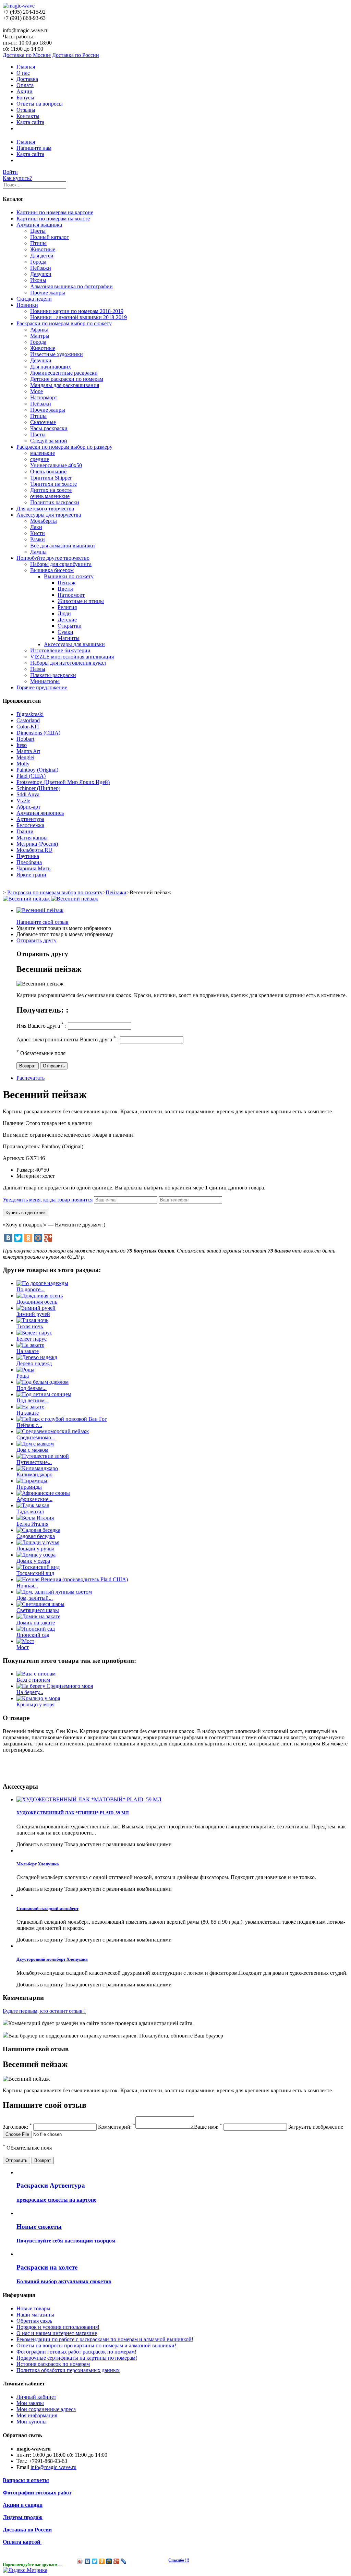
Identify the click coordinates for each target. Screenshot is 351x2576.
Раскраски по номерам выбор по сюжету (64, 323)
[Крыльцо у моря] (38, 1698)
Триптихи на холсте (53, 484)
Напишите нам (34, 148)
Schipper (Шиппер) (38, 788)
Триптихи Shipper (51, 478)
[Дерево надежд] (37, 1357)
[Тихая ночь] (32, 1320)
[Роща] (25, 1370)
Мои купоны (32, 2422)
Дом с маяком (32, 1450)
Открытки (70, 626)
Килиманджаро (34, 1474)
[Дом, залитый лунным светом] (54, 1592)
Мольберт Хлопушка (38, 1864)
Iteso (22, 745)
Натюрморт (44, 397)
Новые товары (33, 2308)
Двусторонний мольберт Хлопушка (52, 1959)
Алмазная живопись (40, 813)
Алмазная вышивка (39, 225)
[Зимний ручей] (36, 1308)
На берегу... (30, 1692)
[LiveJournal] (124, 2561)
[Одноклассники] (28, 1238)
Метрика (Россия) (37, 844)
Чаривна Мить (33, 868)
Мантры (40, 336)
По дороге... (31, 1289)
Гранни (25, 831)
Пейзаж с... (29, 1425)
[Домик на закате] (38, 1616)
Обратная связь (34, 2321)
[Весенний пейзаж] (40, 910)
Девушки (41, 274)
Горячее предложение (42, 687)
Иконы (38, 280)
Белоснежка (30, 825)
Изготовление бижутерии (60, 650)
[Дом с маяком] (35, 1444)
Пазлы (38, 669)
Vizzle (23, 801)
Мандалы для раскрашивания (65, 385)
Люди (64, 613)
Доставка (27, 79)
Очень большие (48, 471)
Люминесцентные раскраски (64, 373)
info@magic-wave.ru (53, 2467)
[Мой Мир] (38, 1238)
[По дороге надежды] (42, 1283)
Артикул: (14, 1158)
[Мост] (25, 1641)
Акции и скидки (23, 2505)
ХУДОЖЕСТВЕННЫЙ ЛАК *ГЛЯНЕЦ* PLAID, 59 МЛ (73, 1813)
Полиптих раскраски (55, 502)
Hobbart (25, 739)
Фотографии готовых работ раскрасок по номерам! (76, 2352)
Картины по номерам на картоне (55, 212)
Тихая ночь (30, 1326)
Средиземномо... (36, 1437)
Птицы (38, 243)
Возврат (28, 1066)
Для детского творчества (45, 509)
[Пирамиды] (32, 1481)
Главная (26, 67)
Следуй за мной (49, 441)
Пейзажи (41, 268)
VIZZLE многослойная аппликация (72, 657)
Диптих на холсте (51, 490)
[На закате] (30, 1345)
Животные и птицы (81, 601)
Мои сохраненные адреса (46, 2409)
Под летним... (33, 1400)
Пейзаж (66, 583)
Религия (67, 607)
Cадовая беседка (36, 1536)
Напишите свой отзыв (43, 922)
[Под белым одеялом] (43, 1382)
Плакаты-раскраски (53, 675)
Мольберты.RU (34, 850)
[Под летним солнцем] (44, 1394)
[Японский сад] (36, 1629)
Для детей (42, 256)
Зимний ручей (33, 1314)
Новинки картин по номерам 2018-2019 (77, 311)
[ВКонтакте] (8, 1238)
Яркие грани (31, 875)
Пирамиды (29, 1487)
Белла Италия (32, 1524)
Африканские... (34, 1499)
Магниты (69, 638)
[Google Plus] (48, 1238)
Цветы (38, 231)
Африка (39, 330)
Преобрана (29, 862)
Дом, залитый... (35, 1598)
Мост (23, 1647)
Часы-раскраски (49, 428)
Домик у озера (33, 1561)
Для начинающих (51, 367)
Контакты (28, 116)
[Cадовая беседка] (38, 1530)
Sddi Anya (28, 794)
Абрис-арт (28, 807)
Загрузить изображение (316, 2127)
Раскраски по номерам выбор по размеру (64, 447)
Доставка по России (76, 55)
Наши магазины (35, 2315)
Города (38, 262)
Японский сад (33, 1635)
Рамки (38, 539)
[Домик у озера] (36, 1555)
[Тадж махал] (33, 1505)
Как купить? (17, 178)
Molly (23, 764)
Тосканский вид (35, 1573)
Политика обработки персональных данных (68, 2370)
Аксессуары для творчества (49, 515)
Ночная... (27, 1586)
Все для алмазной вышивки (63, 546)
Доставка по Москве (27, 55)
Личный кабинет (36, 2397)
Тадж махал (30, 1511)
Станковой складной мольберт (47, 1908)
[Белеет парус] (34, 1333)
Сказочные (43, 422)
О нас (23, 73)
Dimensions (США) (38, 733)
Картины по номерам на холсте (53, 219)
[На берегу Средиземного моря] (55, 1686)
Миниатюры (45, 681)
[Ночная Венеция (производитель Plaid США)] (72, 1579)
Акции (25, 91)
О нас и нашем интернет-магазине (57, 2333)
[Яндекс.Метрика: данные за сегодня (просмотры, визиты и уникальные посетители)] (25, 2570)
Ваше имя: (208, 2127)
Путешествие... (34, 1462)
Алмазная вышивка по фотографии (71, 286)
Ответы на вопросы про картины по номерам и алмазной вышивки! (96, 2345)
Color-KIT (28, 727)
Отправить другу (37, 940)
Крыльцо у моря (35, 1704)
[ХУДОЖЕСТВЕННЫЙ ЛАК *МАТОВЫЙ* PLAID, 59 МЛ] (89, 1799)
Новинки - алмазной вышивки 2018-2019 (78, 317)
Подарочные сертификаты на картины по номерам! (77, 2358)
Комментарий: (117, 2127)
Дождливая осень (37, 1302)
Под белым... (32, 1388)
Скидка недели (34, 299)
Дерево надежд (34, 1363)
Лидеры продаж (23, 2517)
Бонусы (25, 98)
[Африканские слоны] (43, 1493)
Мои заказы (30, 2403)
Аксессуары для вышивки (74, 644)
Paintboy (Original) (37, 770)
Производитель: (22, 1146)
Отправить (54, 1066)
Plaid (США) (31, 776)
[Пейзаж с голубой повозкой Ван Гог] (62, 1419)
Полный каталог (50, 237)
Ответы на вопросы (40, 104)
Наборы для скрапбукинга (61, 564)
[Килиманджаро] (37, 1468)
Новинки (27, 305)
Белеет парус (32, 1339)
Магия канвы (32, 838)
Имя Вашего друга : (41, 1026)
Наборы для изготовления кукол (68, 663)
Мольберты (44, 521)
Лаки (36, 527)
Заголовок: (17, 2127)
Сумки (65, 632)
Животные (43, 249)
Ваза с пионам (33, 1680)
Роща (23, 1376)
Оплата (25, 85)
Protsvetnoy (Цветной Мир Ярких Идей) (63, 782)
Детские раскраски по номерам (67, 379)
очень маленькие (50, 496)
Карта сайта (30, 122)
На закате (28, 1351)
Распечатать (31, 1078)
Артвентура (30, 819)
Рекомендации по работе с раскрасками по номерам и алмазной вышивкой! (105, 2339)
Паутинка (28, 856)
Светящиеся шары (38, 1610)
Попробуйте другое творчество (53, 558)
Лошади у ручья (35, 1549)
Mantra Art (28, 751)
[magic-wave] (19, 6)
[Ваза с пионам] (36, 1674)
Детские (67, 620)
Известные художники (57, 354)
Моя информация (37, 2415)
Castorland (28, 720)
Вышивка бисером (52, 570)
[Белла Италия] (35, 1518)
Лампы (38, 552)
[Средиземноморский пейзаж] (53, 1431)
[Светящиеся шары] (40, 1604)
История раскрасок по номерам (53, 2364)
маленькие (43, 453)
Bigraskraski (30, 714)
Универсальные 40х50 (56, 465)
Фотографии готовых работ (37, 2493)
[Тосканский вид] (38, 1567)
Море (37, 391)
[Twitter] (18, 1238)
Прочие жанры (48, 293)
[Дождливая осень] (40, 1296)
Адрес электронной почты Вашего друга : (68, 1039)
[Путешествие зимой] (43, 1456)
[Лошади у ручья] (38, 1542)
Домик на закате (36, 1623)
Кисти (38, 533)
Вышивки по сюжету (69, 576)
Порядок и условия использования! (58, 2327)
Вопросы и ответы (26, 2480)
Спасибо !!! (179, 2560)
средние (40, 459)
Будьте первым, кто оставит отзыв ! (44, 2011)
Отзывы (26, 110)
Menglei (25, 757)
